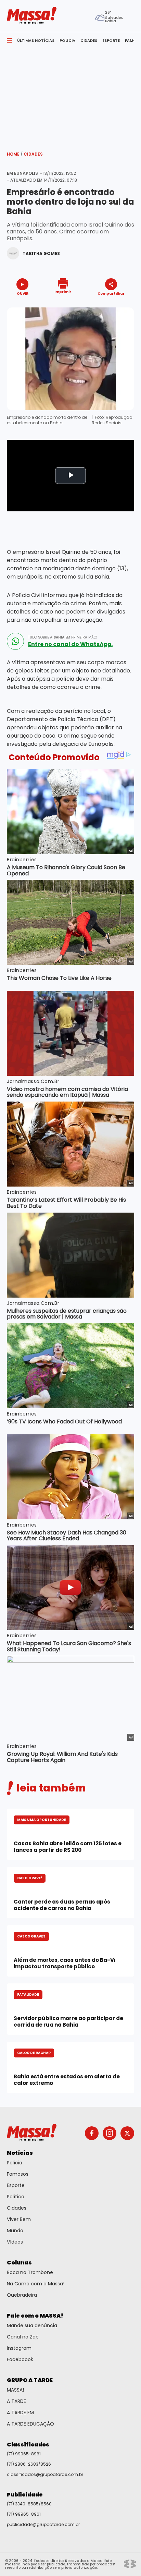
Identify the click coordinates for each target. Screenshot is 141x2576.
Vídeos (15, 2242)
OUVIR (23, 293)
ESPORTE (111, 40)
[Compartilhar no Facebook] (101, 306)
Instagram (19, 2348)
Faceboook (20, 2359)
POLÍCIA (67, 40)
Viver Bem (19, 2219)
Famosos (18, 2174)
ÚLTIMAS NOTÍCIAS (36, 40)
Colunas (19, 2263)
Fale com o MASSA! (35, 2316)
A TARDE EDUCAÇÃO (30, 2424)
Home (15, 154)
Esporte (16, 2185)
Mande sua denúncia (32, 2325)
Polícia (15, 2163)
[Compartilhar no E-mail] (118, 306)
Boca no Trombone (30, 2272)
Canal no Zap (23, 2337)
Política (16, 2197)
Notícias (20, 2153)
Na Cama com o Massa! (36, 2284)
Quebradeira (22, 2295)
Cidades (33, 154)
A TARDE (16, 2401)
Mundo (15, 2231)
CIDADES (89, 40)
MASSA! (15, 2390)
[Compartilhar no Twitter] (109, 306)
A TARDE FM (20, 2413)
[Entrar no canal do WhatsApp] (15, 641)
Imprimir (63, 291)
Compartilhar (111, 293)
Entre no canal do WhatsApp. (70, 644)
